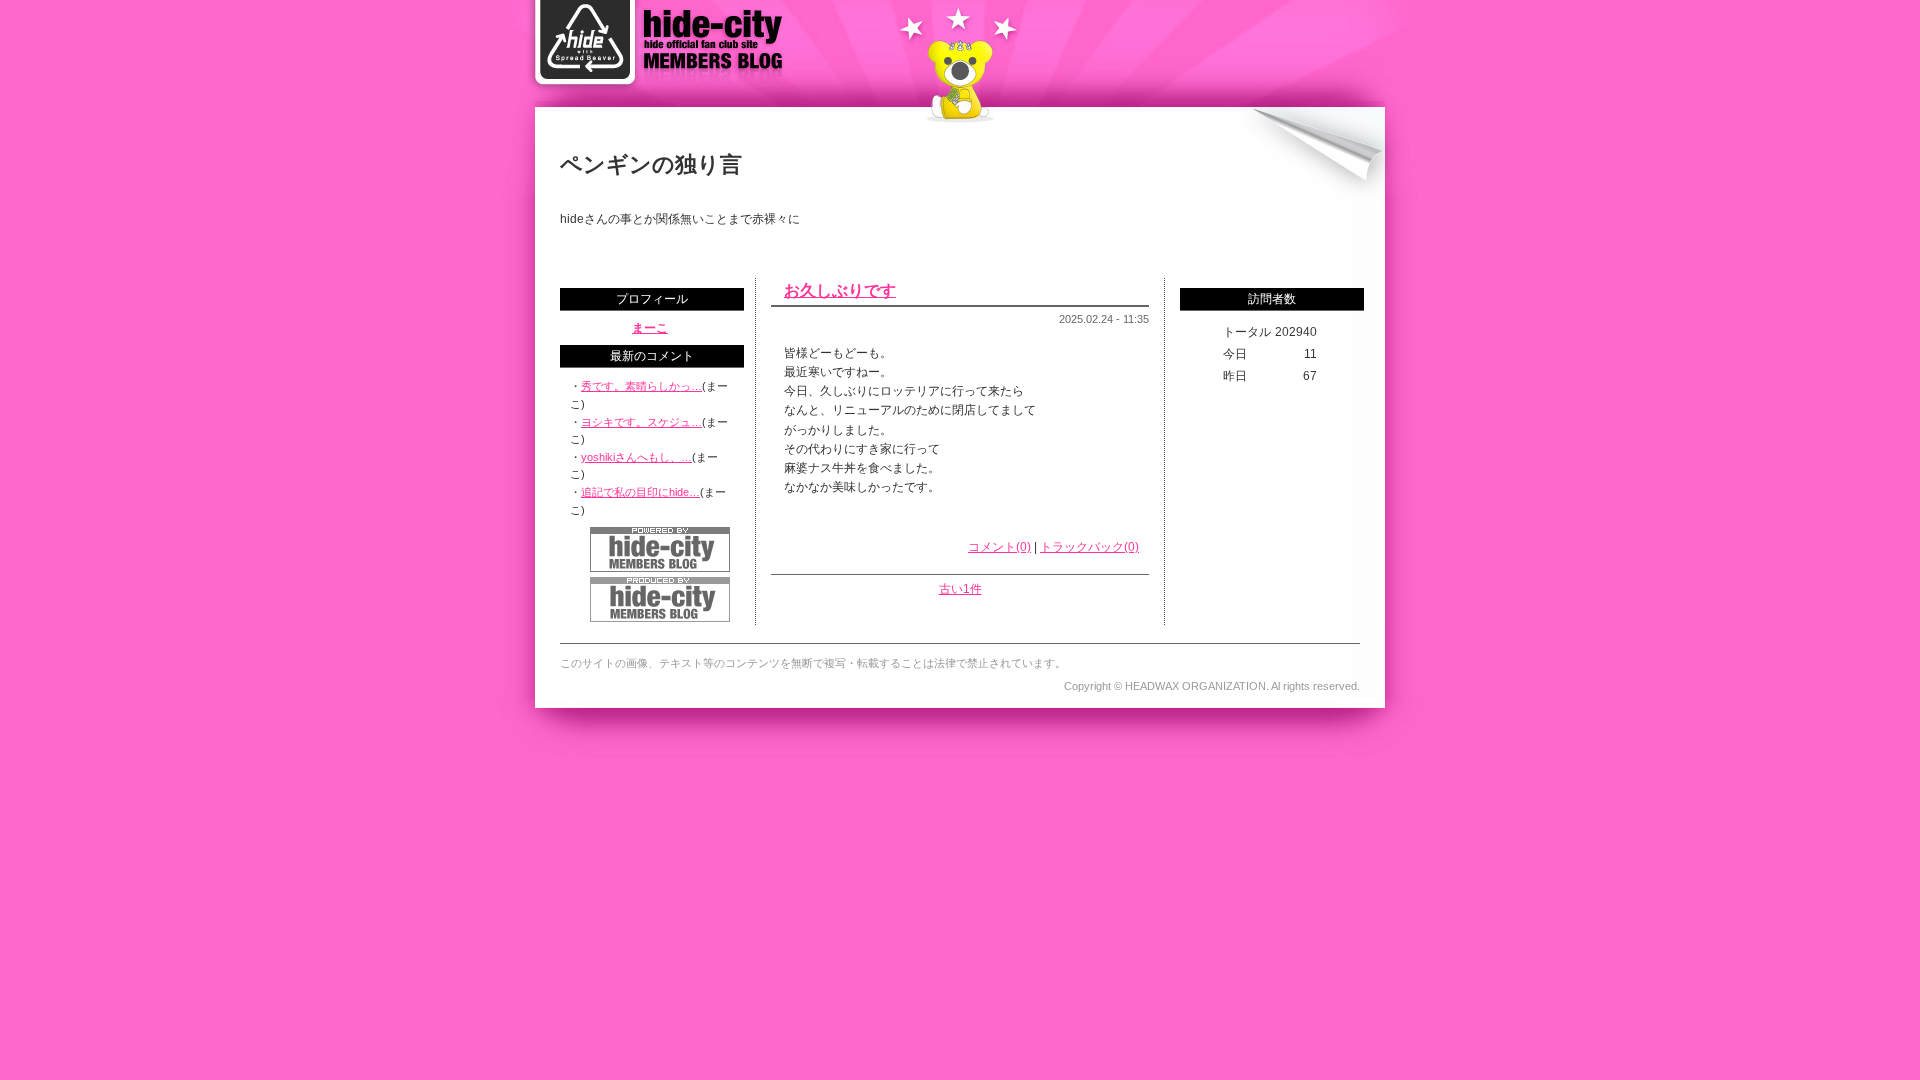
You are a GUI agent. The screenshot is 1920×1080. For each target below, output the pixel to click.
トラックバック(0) (1089, 547)
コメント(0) (999, 547)
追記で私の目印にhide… (640, 492)
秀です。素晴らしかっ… (641, 386)
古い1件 (960, 589)
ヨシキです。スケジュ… (641, 422)
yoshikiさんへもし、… (636, 457)
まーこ (650, 328)
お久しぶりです (840, 290)
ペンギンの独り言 (651, 164)
